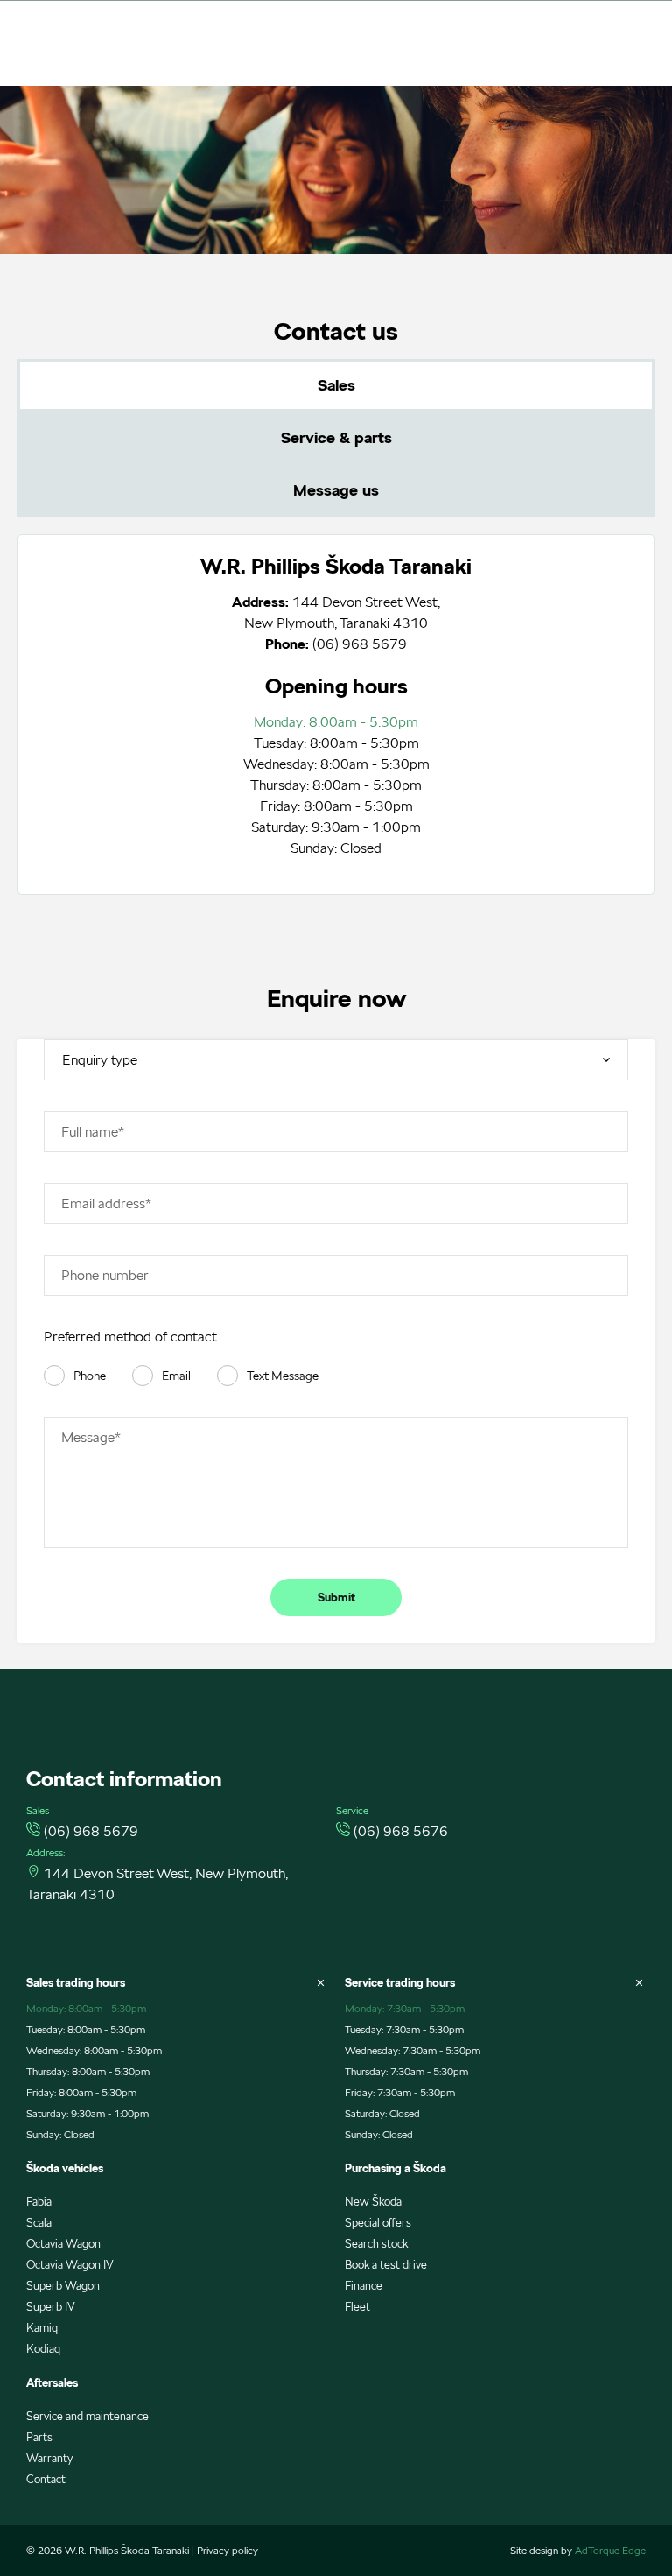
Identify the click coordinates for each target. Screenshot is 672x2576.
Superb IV (51, 2307)
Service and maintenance (87, 2416)
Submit (336, 1598)
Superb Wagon (63, 2286)
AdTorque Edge (610, 2550)
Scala (39, 2223)
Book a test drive (386, 2265)
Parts (39, 2437)
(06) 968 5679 (360, 644)
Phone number (105, 1275)
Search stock (376, 2244)
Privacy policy (227, 2550)
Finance (364, 2286)
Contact (46, 2479)
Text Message (283, 1376)
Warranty (49, 2458)
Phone (90, 1376)
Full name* (93, 1132)
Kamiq (42, 2328)
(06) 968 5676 (401, 1831)
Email (176, 1376)
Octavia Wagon (63, 2244)
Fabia (39, 2202)
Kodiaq (43, 2349)
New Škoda (373, 2202)
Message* (91, 1437)
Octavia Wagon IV (70, 2265)
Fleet (357, 2307)
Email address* (106, 1204)
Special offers (378, 2223)
